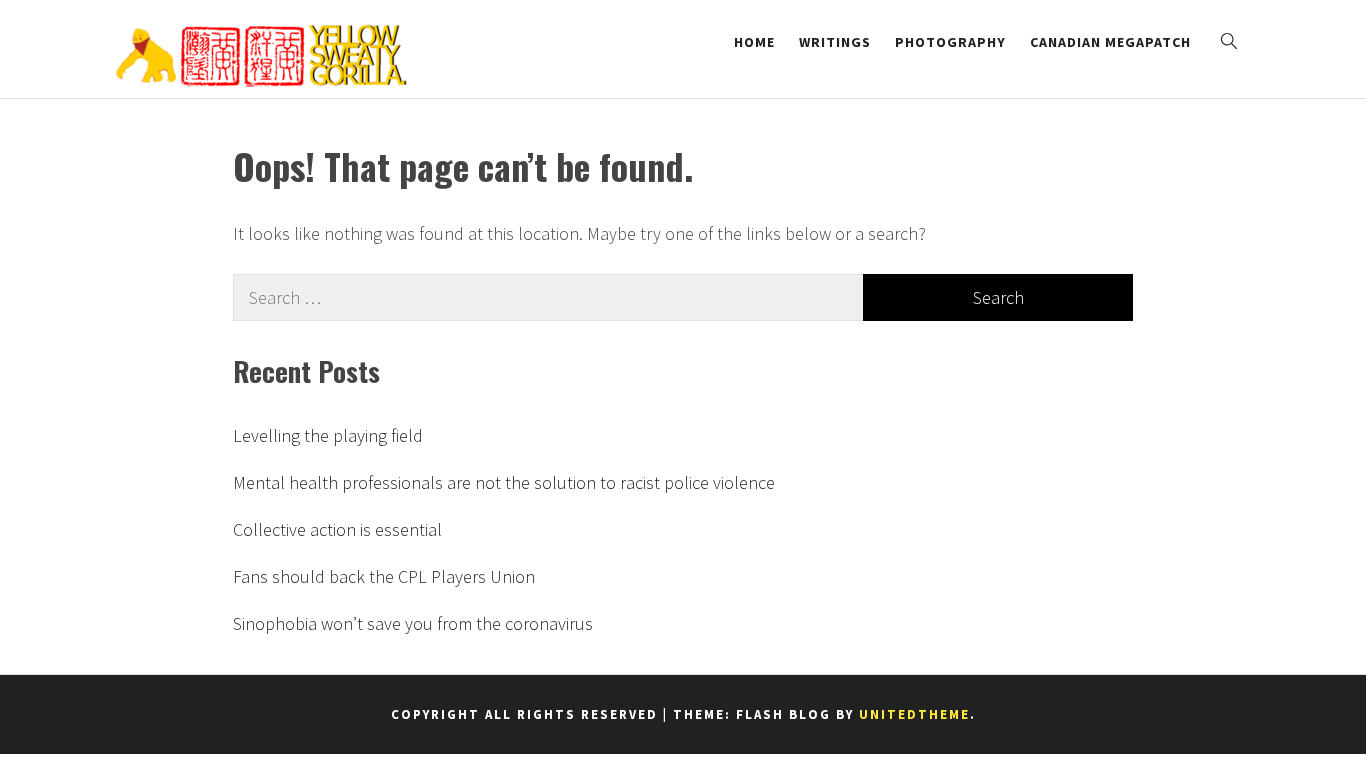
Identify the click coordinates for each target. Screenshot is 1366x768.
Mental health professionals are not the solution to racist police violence (504, 482)
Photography (950, 42)
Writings (835, 42)
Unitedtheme (914, 714)
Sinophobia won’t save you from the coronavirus (413, 623)
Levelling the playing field (328, 435)
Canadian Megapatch (1110, 42)
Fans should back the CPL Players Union (384, 576)
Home (754, 42)
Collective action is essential (337, 529)
